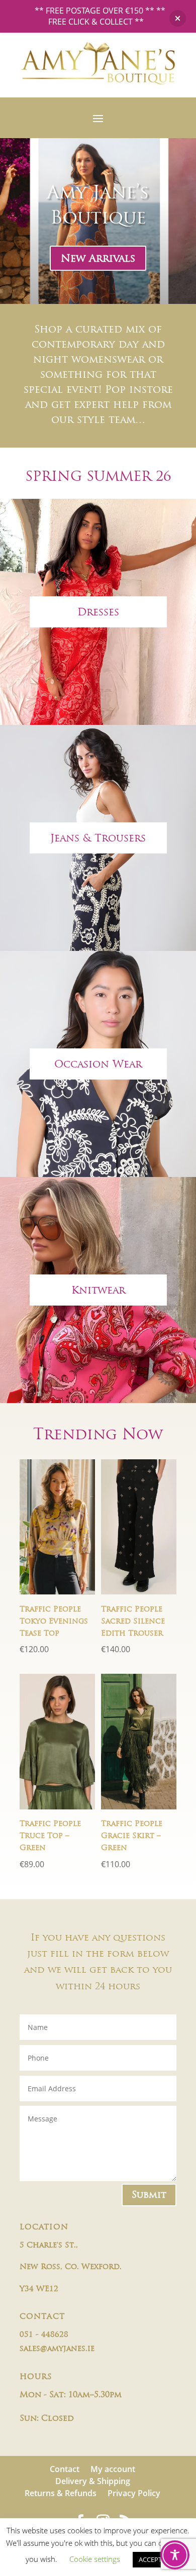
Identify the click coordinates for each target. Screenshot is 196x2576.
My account (113, 2469)
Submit (149, 2194)
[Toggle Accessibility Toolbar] (175, 2555)
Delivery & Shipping (93, 2481)
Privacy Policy (134, 2493)
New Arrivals (98, 258)
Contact (65, 2469)
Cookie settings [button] (95, 2559)
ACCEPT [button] (150, 2559)
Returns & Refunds (61, 2493)
